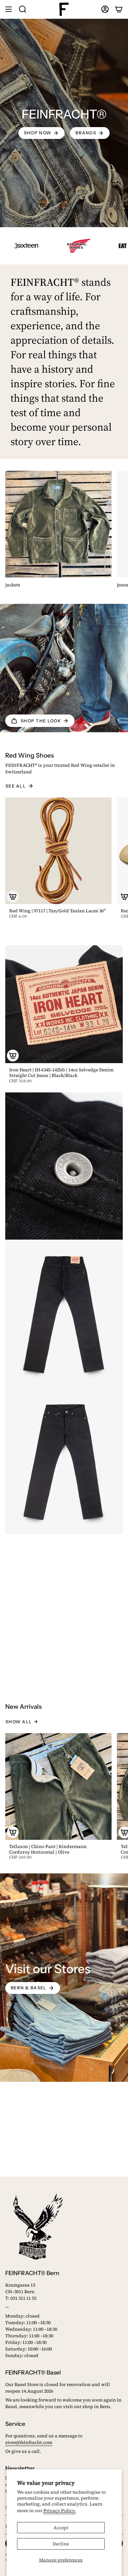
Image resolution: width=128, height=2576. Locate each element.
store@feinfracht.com (29, 2442)
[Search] (23, 9)
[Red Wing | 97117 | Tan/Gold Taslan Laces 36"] (58, 851)
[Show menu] (9, 9)
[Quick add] (13, 897)
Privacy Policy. (60, 2510)
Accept (61, 2528)
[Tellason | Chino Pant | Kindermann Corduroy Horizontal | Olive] (58, 1786)
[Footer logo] (38, 2227)
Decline (61, 2544)
